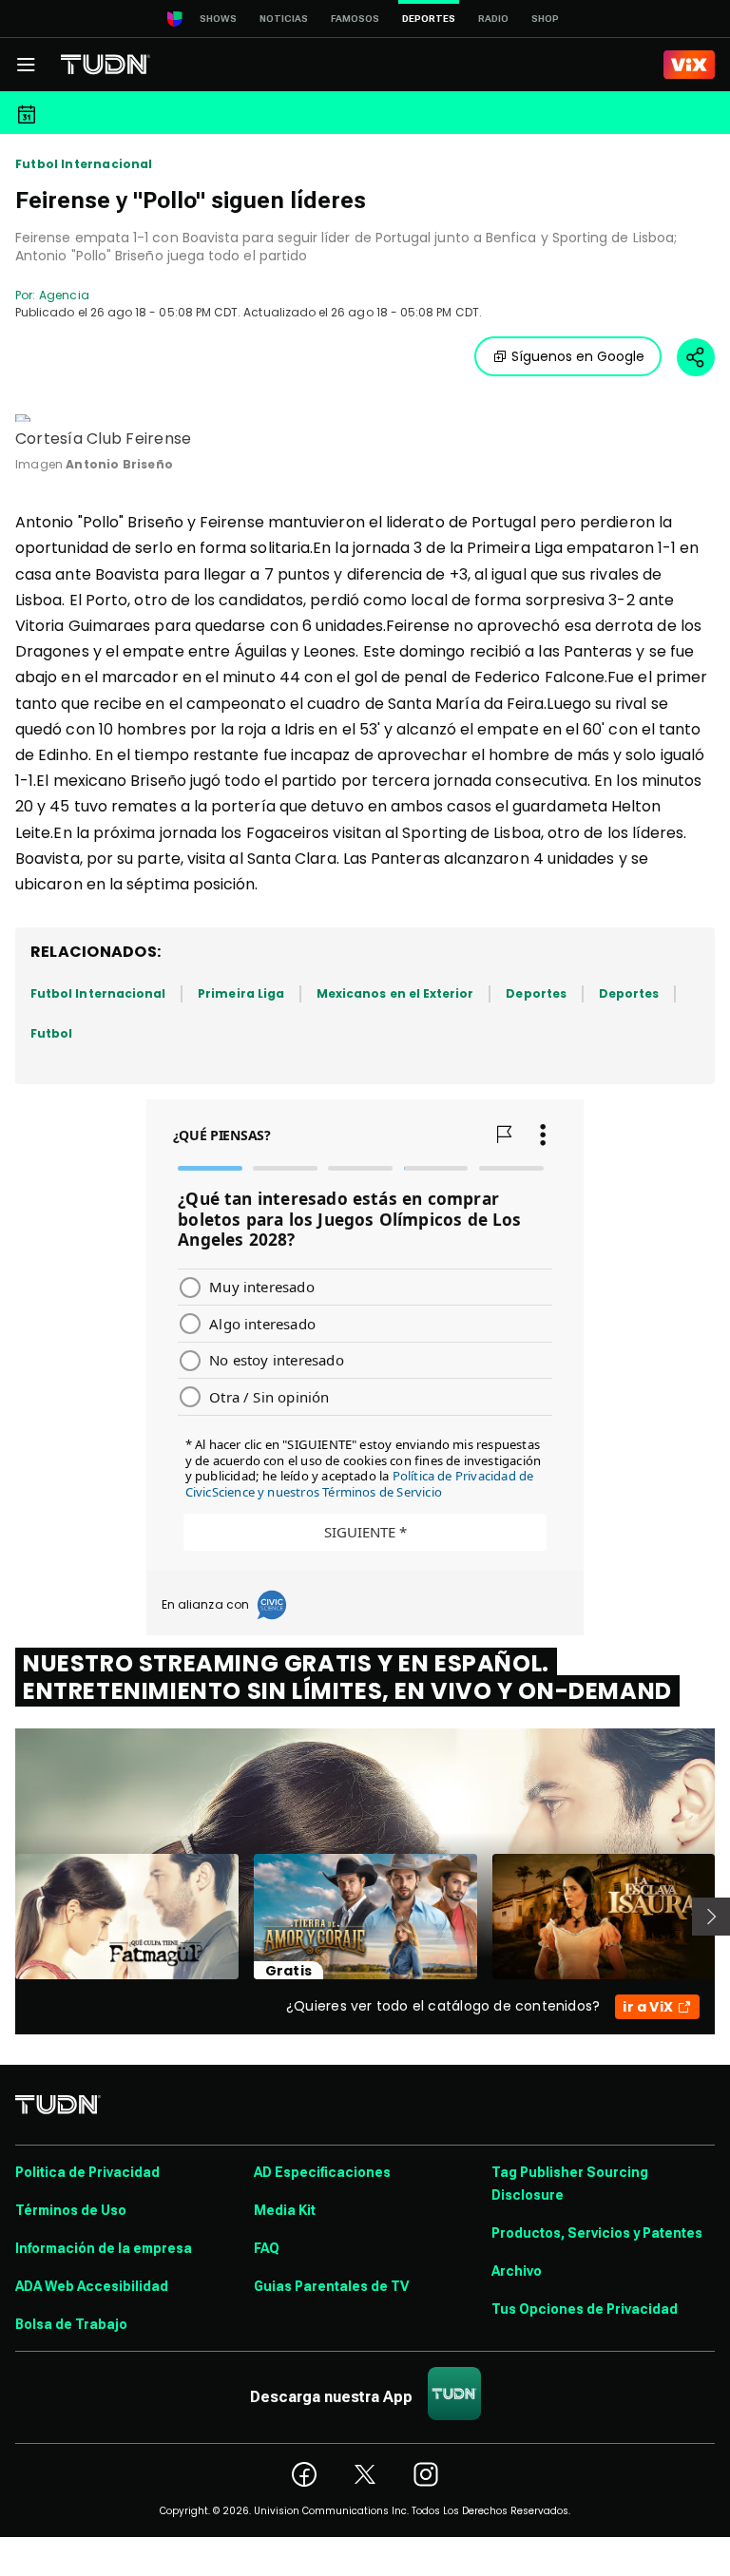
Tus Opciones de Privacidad (585, 2309)
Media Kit (285, 2210)
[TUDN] (106, 65)
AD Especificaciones (322, 2172)
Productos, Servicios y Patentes (597, 2233)
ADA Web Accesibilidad (92, 2286)
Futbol (51, 1033)
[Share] (696, 357)
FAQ (267, 2248)
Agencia (64, 295)
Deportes (536, 993)
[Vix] (689, 65)
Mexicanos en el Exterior (395, 993)
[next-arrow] (711, 1917)
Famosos (355, 19)
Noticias (284, 19)
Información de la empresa (104, 2248)
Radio (493, 19)
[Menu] (26, 65)
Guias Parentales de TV (331, 2286)
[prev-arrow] (3, 1917)
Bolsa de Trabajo (71, 2324)
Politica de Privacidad (87, 2172)
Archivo (517, 2271)
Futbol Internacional (84, 164)
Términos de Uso (71, 2210)
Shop (545, 19)
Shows (218, 19)
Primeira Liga (241, 993)
